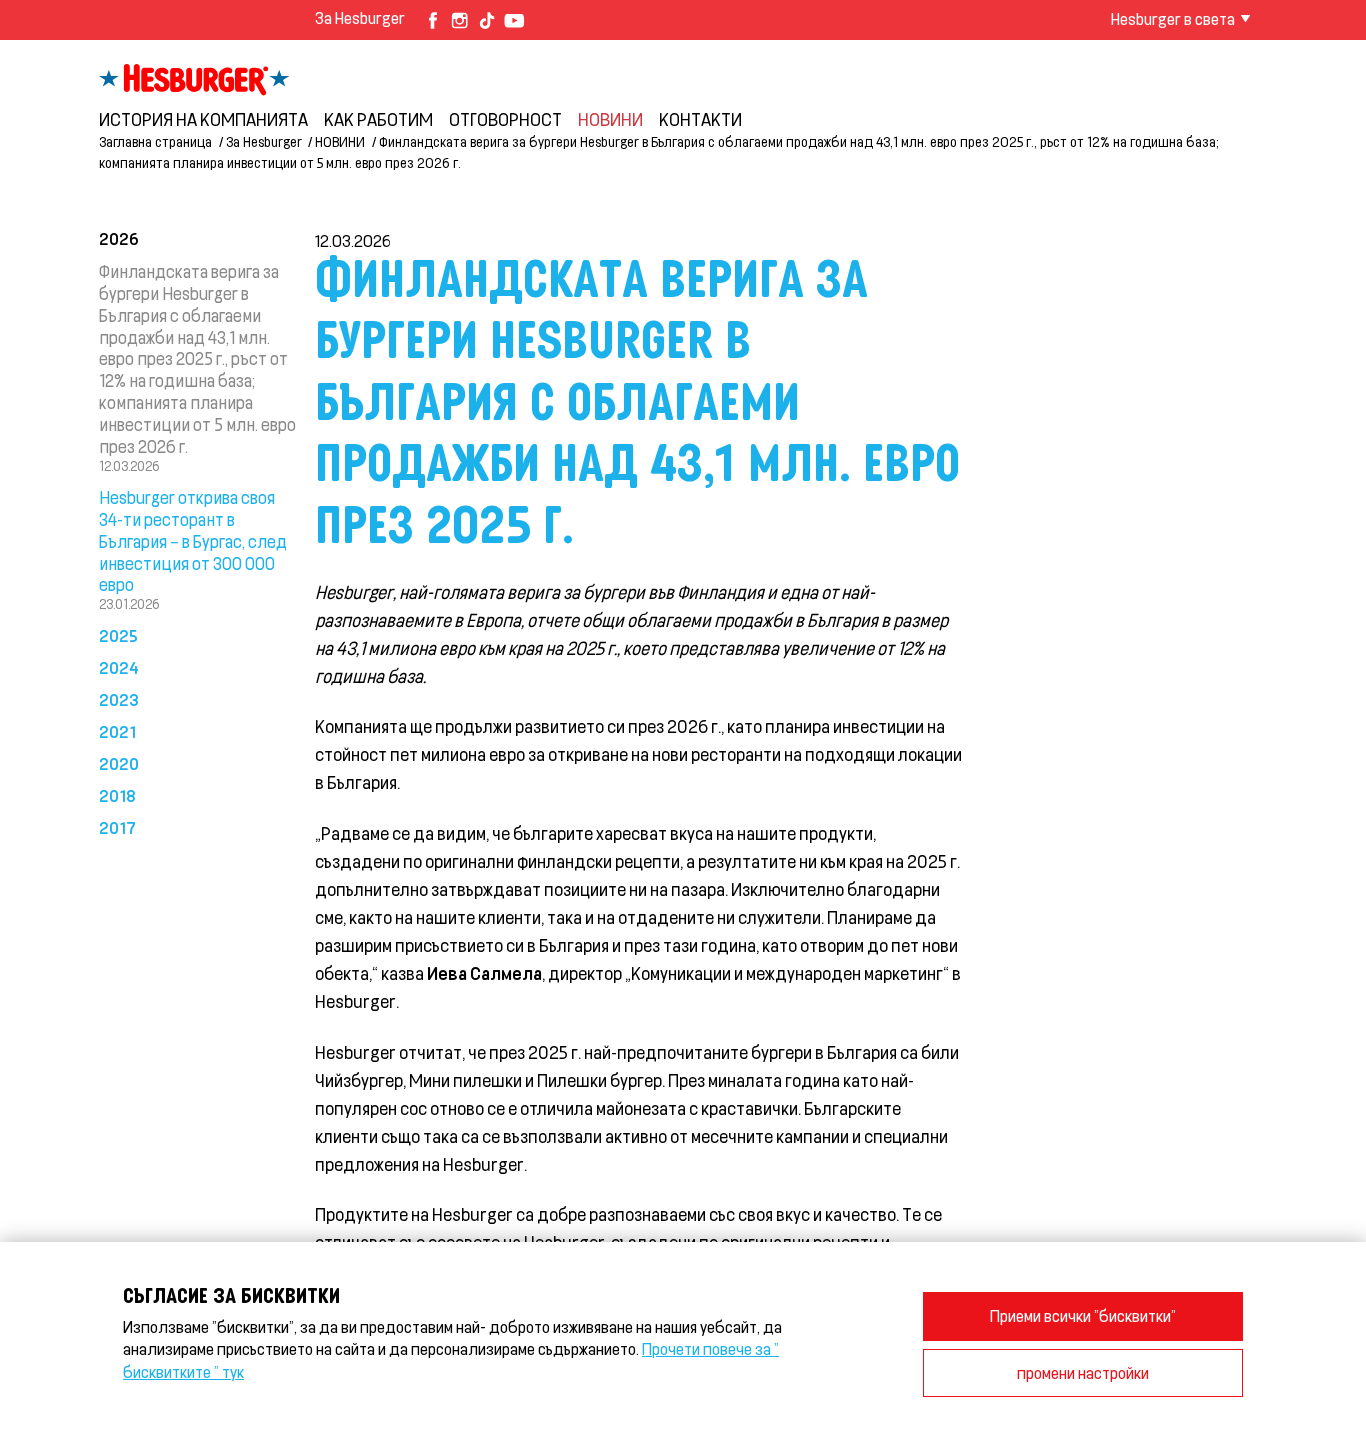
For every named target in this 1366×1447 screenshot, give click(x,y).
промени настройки (1083, 1372)
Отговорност (505, 119)
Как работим (378, 119)
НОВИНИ (610, 119)
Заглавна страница (155, 141)
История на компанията (203, 119)
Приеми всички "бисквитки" (1083, 1315)
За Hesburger (360, 17)
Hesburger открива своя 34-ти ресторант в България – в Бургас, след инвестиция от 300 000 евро (193, 540)
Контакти (700, 119)
